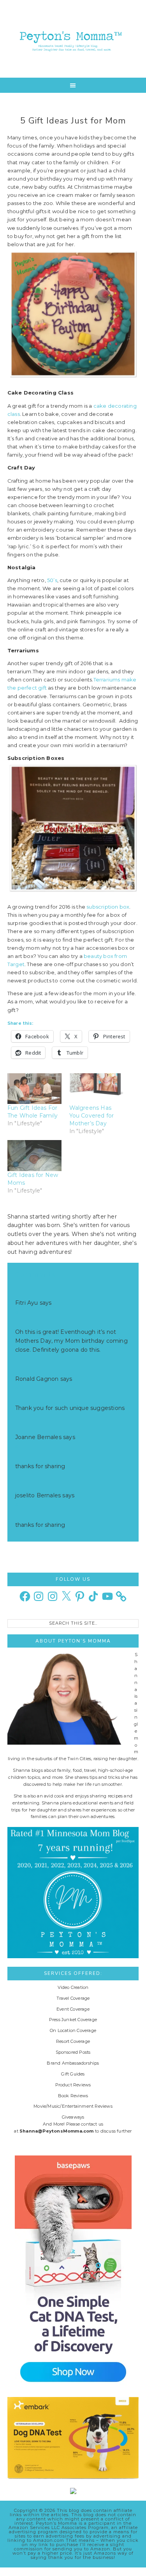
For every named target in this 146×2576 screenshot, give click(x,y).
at (18, 1312)
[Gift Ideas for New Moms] (34, 1155)
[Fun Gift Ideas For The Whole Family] (34, 1089)
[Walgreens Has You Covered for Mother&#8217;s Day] (96, 1089)
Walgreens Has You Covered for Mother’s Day (92, 1116)
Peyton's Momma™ (73, 39)
